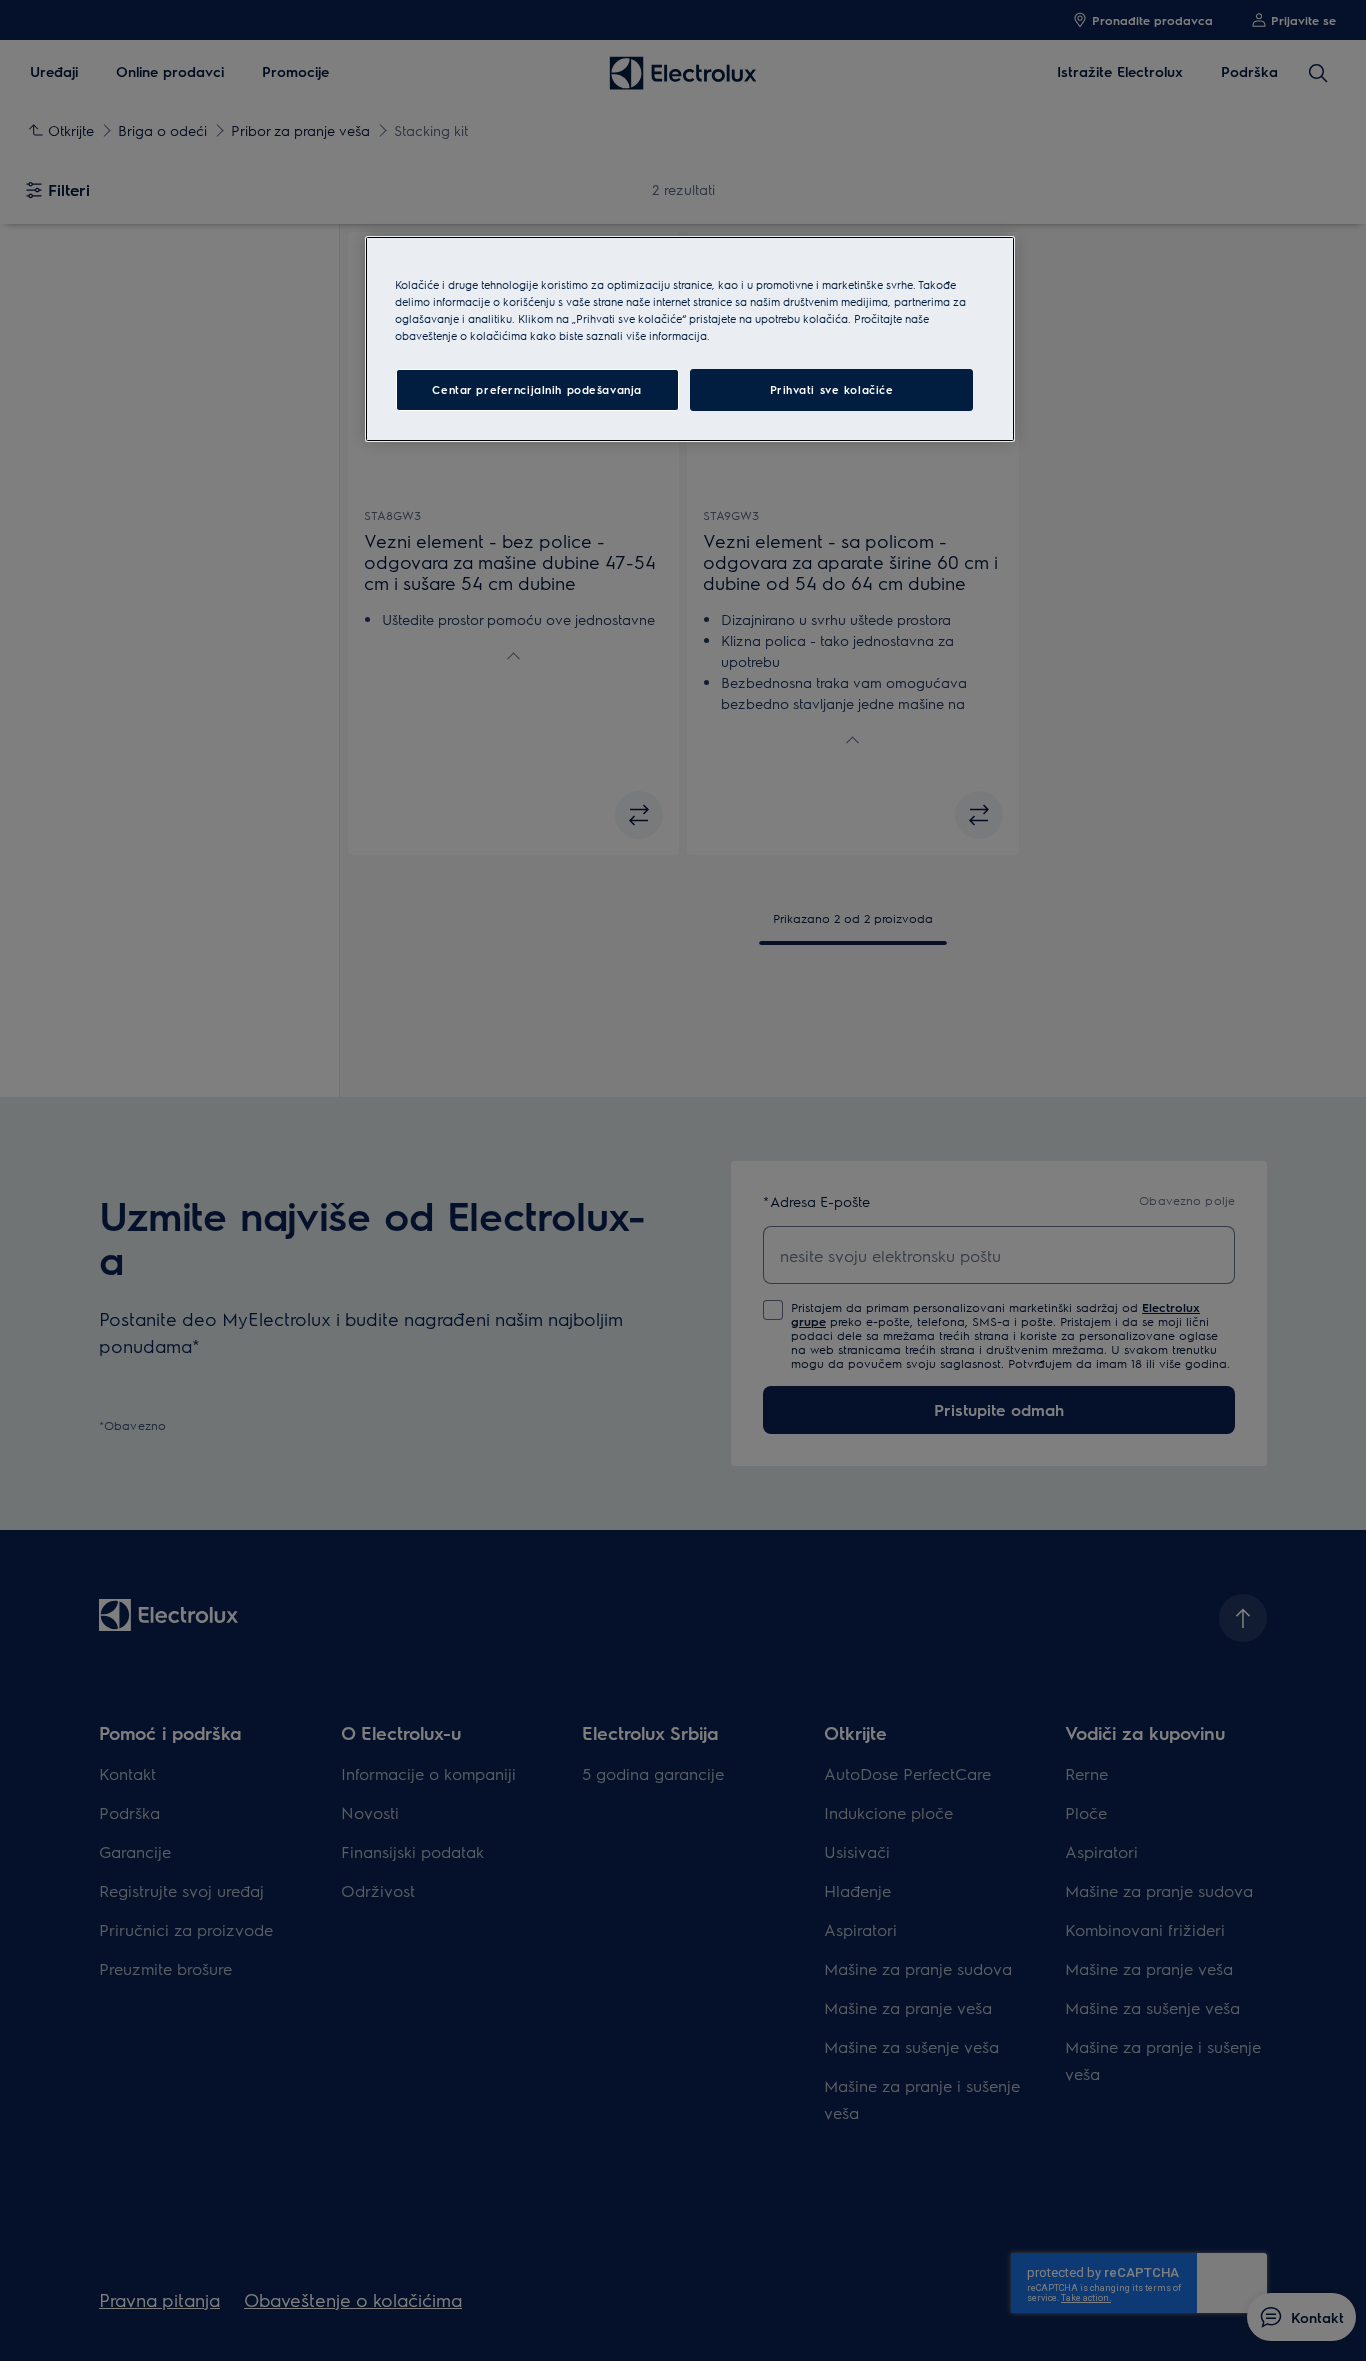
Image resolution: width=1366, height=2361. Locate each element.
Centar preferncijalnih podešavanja (536, 389)
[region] (690, 339)
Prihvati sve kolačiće (832, 389)
